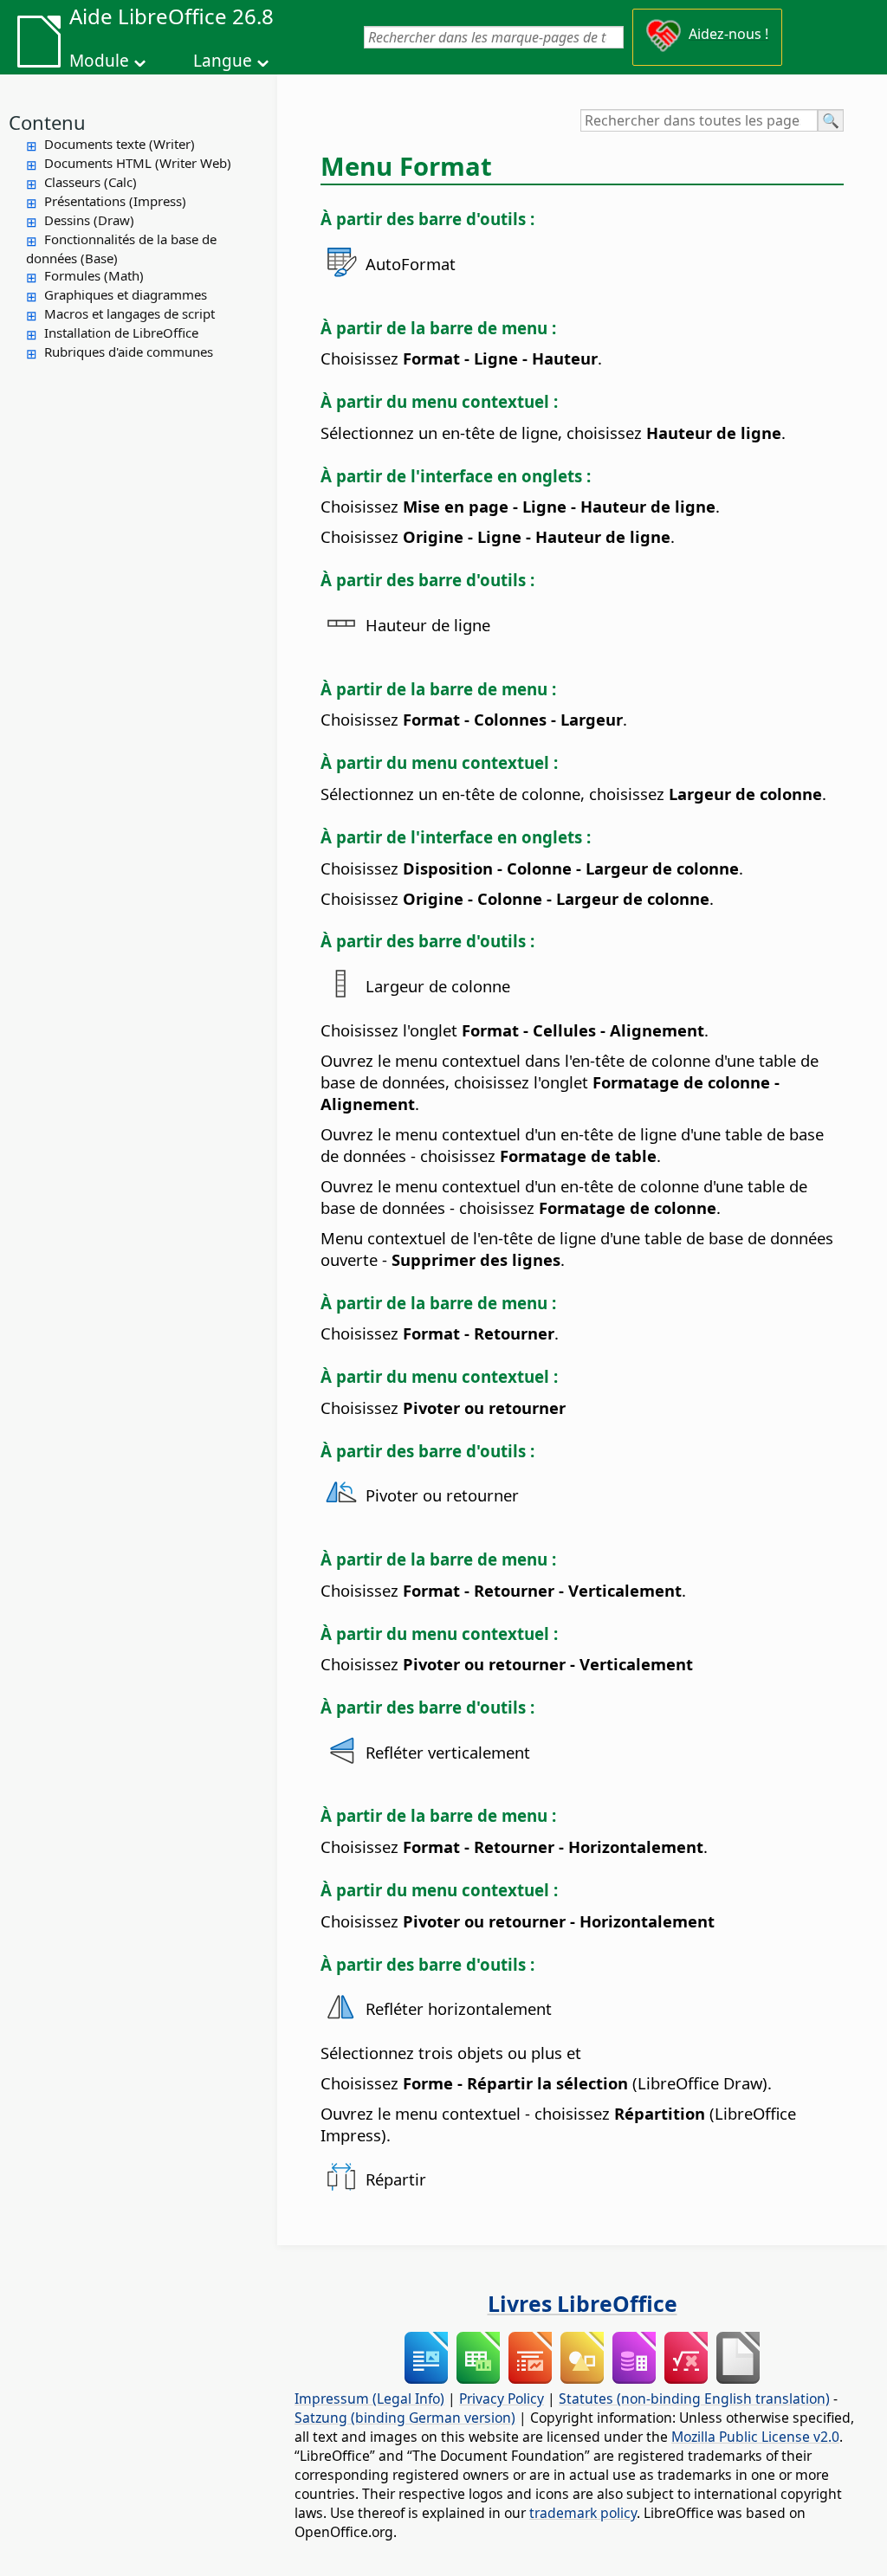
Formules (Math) (94, 275)
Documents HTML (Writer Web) (138, 163)
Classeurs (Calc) (91, 182)
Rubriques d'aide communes (129, 352)
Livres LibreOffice (583, 2303)
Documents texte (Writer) (120, 144)
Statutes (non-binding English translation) (694, 2398)
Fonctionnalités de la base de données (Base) (121, 249)
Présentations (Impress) (115, 201)
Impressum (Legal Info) (369, 2398)
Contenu (47, 122)
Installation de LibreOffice (121, 332)
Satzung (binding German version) (405, 2418)
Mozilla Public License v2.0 (755, 2437)
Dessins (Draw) (89, 220)
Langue (223, 61)
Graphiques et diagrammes (126, 294)
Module (99, 61)
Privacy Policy (502, 2398)
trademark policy (583, 2513)
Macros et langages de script (129, 313)
